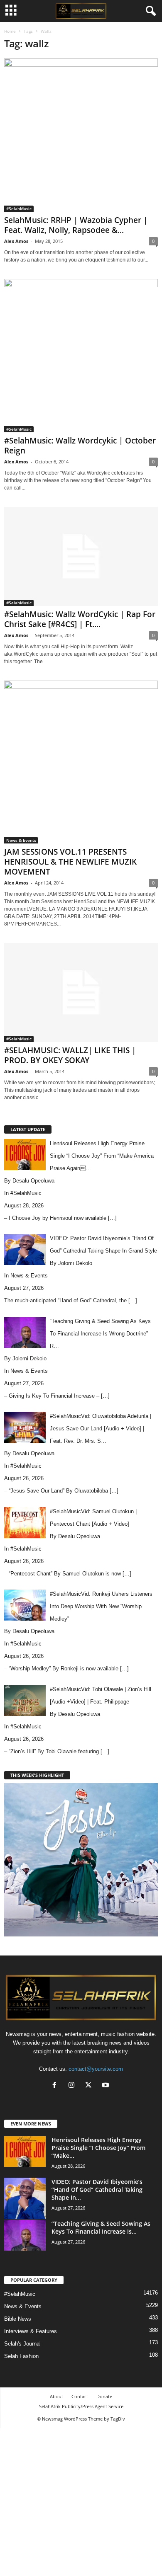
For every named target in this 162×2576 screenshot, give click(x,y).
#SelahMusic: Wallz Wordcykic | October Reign (80, 446)
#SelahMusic (19, 208)
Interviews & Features (31, 2331)
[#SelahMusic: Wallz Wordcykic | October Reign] (81, 356)
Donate (104, 2396)
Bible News (18, 2319)
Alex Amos (16, 241)
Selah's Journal (22, 2344)
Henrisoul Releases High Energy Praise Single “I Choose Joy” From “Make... (98, 2148)
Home (10, 31)
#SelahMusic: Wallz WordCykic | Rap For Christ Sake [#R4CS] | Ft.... (80, 619)
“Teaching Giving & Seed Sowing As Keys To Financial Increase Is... (101, 2227)
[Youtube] (107, 2086)
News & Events (21, 840)
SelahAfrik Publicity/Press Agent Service (81, 2406)
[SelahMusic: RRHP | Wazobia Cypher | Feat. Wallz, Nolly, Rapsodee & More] (81, 135)
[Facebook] (56, 2086)
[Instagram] (73, 2086)
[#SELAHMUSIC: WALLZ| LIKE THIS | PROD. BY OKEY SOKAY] (81, 992)
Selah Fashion (21, 2356)
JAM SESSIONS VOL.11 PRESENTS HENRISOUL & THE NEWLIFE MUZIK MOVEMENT (70, 862)
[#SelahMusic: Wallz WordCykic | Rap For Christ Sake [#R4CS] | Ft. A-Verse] (81, 556)
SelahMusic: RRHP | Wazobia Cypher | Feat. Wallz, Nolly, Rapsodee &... (76, 225)
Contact (80, 2396)
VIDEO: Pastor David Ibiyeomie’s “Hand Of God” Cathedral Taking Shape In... (97, 2189)
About (56, 2396)
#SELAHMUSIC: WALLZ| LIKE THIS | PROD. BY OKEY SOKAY (70, 1055)
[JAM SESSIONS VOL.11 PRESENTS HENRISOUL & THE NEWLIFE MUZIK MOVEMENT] (81, 762)
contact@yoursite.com (96, 2069)
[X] (90, 2086)
